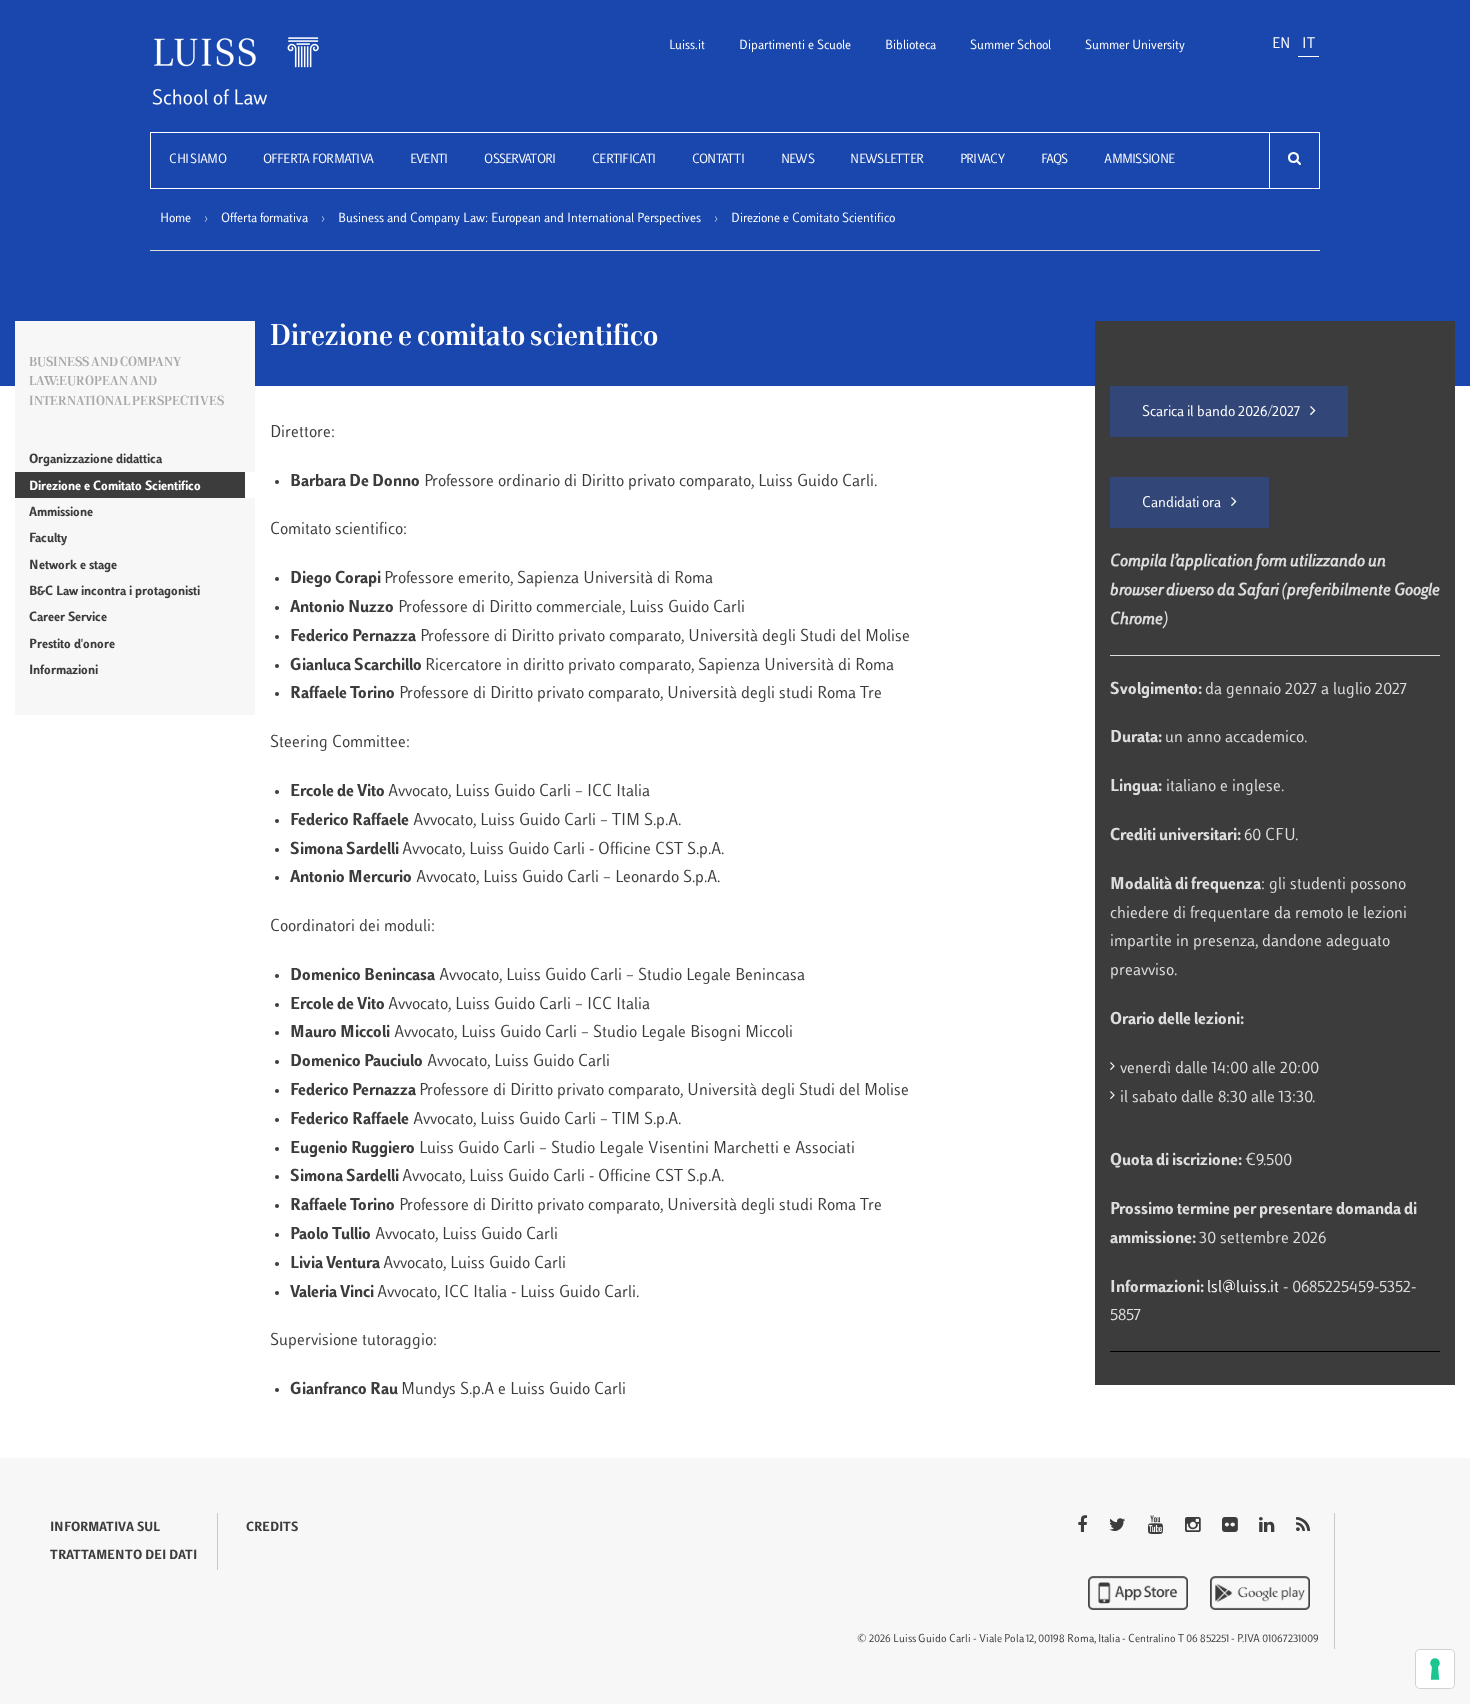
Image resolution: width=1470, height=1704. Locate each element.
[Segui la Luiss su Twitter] (1119, 1527)
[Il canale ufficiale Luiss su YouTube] (1157, 1527)
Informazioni (63, 671)
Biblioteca (910, 46)
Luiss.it (687, 46)
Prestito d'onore (72, 645)
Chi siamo (197, 160)
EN (1281, 44)
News (797, 160)
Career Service (68, 618)
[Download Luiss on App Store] (1140, 1593)
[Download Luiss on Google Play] (1260, 1593)
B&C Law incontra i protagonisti (114, 592)
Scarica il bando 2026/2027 (1221, 412)
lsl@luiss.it (1245, 1288)
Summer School (1010, 46)
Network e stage (73, 566)
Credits (272, 1528)
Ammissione (1139, 160)
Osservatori (519, 160)
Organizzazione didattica (95, 460)
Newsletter (886, 160)
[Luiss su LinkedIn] (1268, 1527)
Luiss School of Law (261, 83)
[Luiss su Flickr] (1231, 1527)
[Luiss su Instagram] (1194, 1527)
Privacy (982, 160)
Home (175, 219)
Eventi (429, 160)
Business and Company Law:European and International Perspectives (126, 382)
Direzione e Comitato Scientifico (115, 487)
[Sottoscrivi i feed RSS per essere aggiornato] (1303, 1527)
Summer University (1135, 46)
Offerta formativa (318, 160)
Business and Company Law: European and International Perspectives (519, 219)
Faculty (48, 539)
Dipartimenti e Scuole (795, 46)
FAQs (1054, 160)
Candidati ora (1181, 503)
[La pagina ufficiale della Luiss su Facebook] (1084, 1527)
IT (1308, 44)
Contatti (718, 160)
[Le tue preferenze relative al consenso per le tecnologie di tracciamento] (1435, 1669)
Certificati (623, 160)
